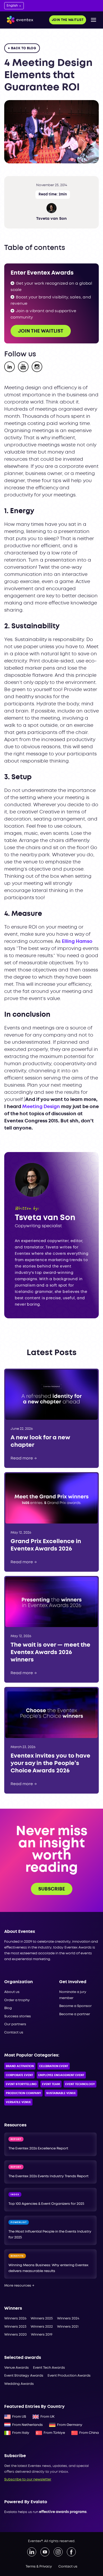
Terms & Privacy (39, 2567)
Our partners (15, 2024)
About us (12, 1992)
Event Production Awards (69, 2376)
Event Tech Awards (49, 2368)
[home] (19, 20)
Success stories (18, 2016)
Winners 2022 (42, 2327)
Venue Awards (17, 2368)
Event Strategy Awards (24, 2376)
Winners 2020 (15, 2335)
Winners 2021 (68, 2327)
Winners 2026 (15, 2319)
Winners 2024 (68, 2319)
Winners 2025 (42, 2319)
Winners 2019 (42, 2335)
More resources (19, 2286)
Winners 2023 (15, 2327)
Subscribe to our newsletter (28, 2479)
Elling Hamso (77, 942)
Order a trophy (17, 2000)
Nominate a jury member (73, 1995)
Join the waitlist (68, 20)
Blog (8, 2008)
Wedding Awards (19, 2384)
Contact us (14, 2033)
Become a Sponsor (75, 2006)
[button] (93, 20)
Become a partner (75, 2014)
